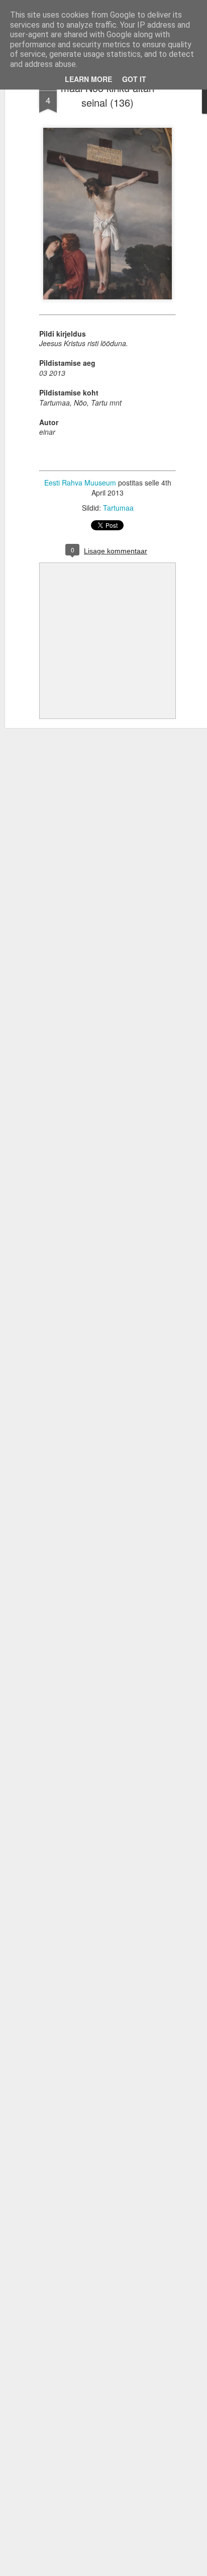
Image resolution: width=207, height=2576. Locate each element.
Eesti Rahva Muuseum (80, 482)
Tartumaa (118, 508)
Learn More (88, 79)
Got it (134, 79)
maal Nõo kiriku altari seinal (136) (108, 95)
